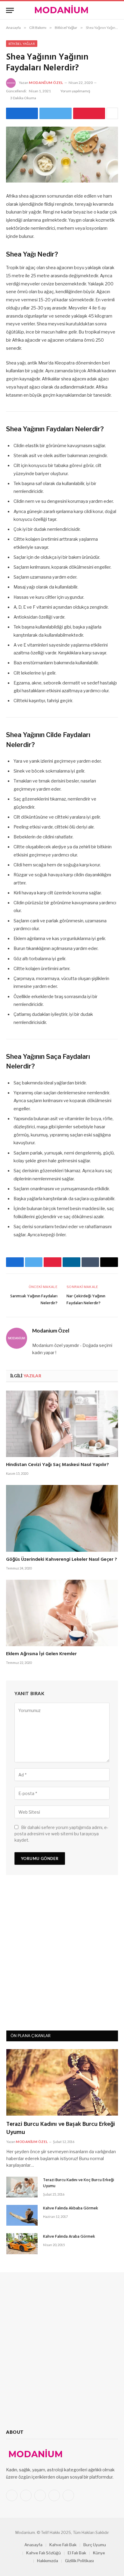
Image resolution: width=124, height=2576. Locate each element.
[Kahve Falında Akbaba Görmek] (22, 2215)
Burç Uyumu (95, 2545)
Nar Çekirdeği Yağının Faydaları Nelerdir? (86, 1300)
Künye (99, 2553)
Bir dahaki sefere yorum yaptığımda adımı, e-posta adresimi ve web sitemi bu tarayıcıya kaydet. (61, 1834)
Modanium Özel (46, 83)
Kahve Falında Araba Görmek (69, 2237)
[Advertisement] (62, 1955)
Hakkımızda (48, 2561)
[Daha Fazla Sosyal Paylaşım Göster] (112, 113)
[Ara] (115, 10)
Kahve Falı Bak (63, 2545)
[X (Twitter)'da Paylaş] (55, 113)
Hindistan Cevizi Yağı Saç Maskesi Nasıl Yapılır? (57, 1465)
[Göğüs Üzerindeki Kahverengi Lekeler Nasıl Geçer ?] (62, 1518)
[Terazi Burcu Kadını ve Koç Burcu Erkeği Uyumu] (22, 2187)
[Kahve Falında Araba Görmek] (22, 2244)
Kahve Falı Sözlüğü (43, 2553)
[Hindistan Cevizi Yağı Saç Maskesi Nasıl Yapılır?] (62, 1424)
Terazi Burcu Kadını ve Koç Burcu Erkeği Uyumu (79, 2183)
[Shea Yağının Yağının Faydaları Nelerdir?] (62, 155)
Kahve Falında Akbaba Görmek (71, 2208)
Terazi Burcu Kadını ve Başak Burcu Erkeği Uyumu (61, 2128)
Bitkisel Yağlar (22, 44)
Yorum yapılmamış (75, 91)
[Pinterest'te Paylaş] (89, 113)
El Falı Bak (77, 2553)
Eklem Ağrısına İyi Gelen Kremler (41, 1654)
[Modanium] (62, 10)
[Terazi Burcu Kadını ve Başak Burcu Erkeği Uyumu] (62, 2082)
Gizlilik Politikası (79, 2561)
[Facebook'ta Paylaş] (22, 113)
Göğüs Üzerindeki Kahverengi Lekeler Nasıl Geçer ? (62, 1560)
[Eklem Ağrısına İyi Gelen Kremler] (62, 1613)
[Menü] (10, 10)
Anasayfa (33, 2545)
